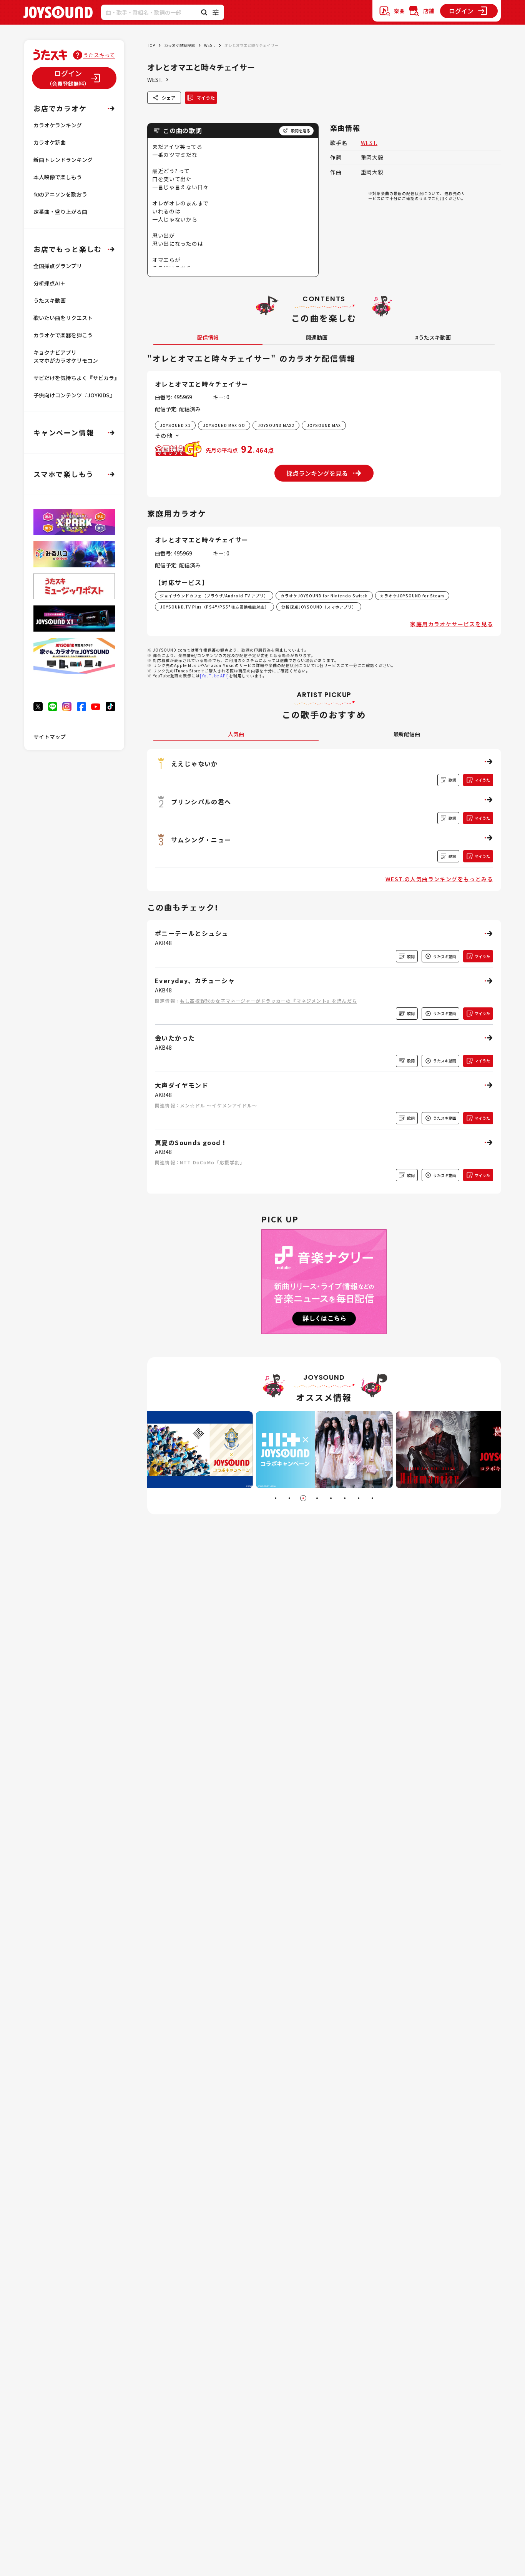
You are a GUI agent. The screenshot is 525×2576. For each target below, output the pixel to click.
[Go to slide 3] (303, 1498)
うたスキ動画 (50, 300)
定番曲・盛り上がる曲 (60, 212)
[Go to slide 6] (345, 1498)
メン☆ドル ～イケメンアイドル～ (218, 1105)
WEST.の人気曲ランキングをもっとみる (439, 879)
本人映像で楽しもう (58, 177)
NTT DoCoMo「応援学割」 (212, 1162)
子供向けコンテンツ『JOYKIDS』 (74, 395)
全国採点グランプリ (58, 266)
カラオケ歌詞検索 (179, 45)
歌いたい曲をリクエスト (63, 318)
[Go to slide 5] (331, 1498)
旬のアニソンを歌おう (60, 194)
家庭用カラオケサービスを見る (452, 624)
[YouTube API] (214, 676)
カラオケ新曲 (50, 142)
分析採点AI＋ (49, 283)
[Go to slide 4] (317, 1498)
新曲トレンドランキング (63, 160)
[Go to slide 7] (359, 1498)
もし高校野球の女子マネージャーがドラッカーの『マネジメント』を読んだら (268, 1001)
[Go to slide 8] (372, 1498)
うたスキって (99, 55)
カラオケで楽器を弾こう (63, 335)
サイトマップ (50, 737)
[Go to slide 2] (289, 1498)
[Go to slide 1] (276, 1498)
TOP (151, 45)
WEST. (210, 45)
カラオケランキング (58, 125)
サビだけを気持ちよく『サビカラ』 (76, 378)
